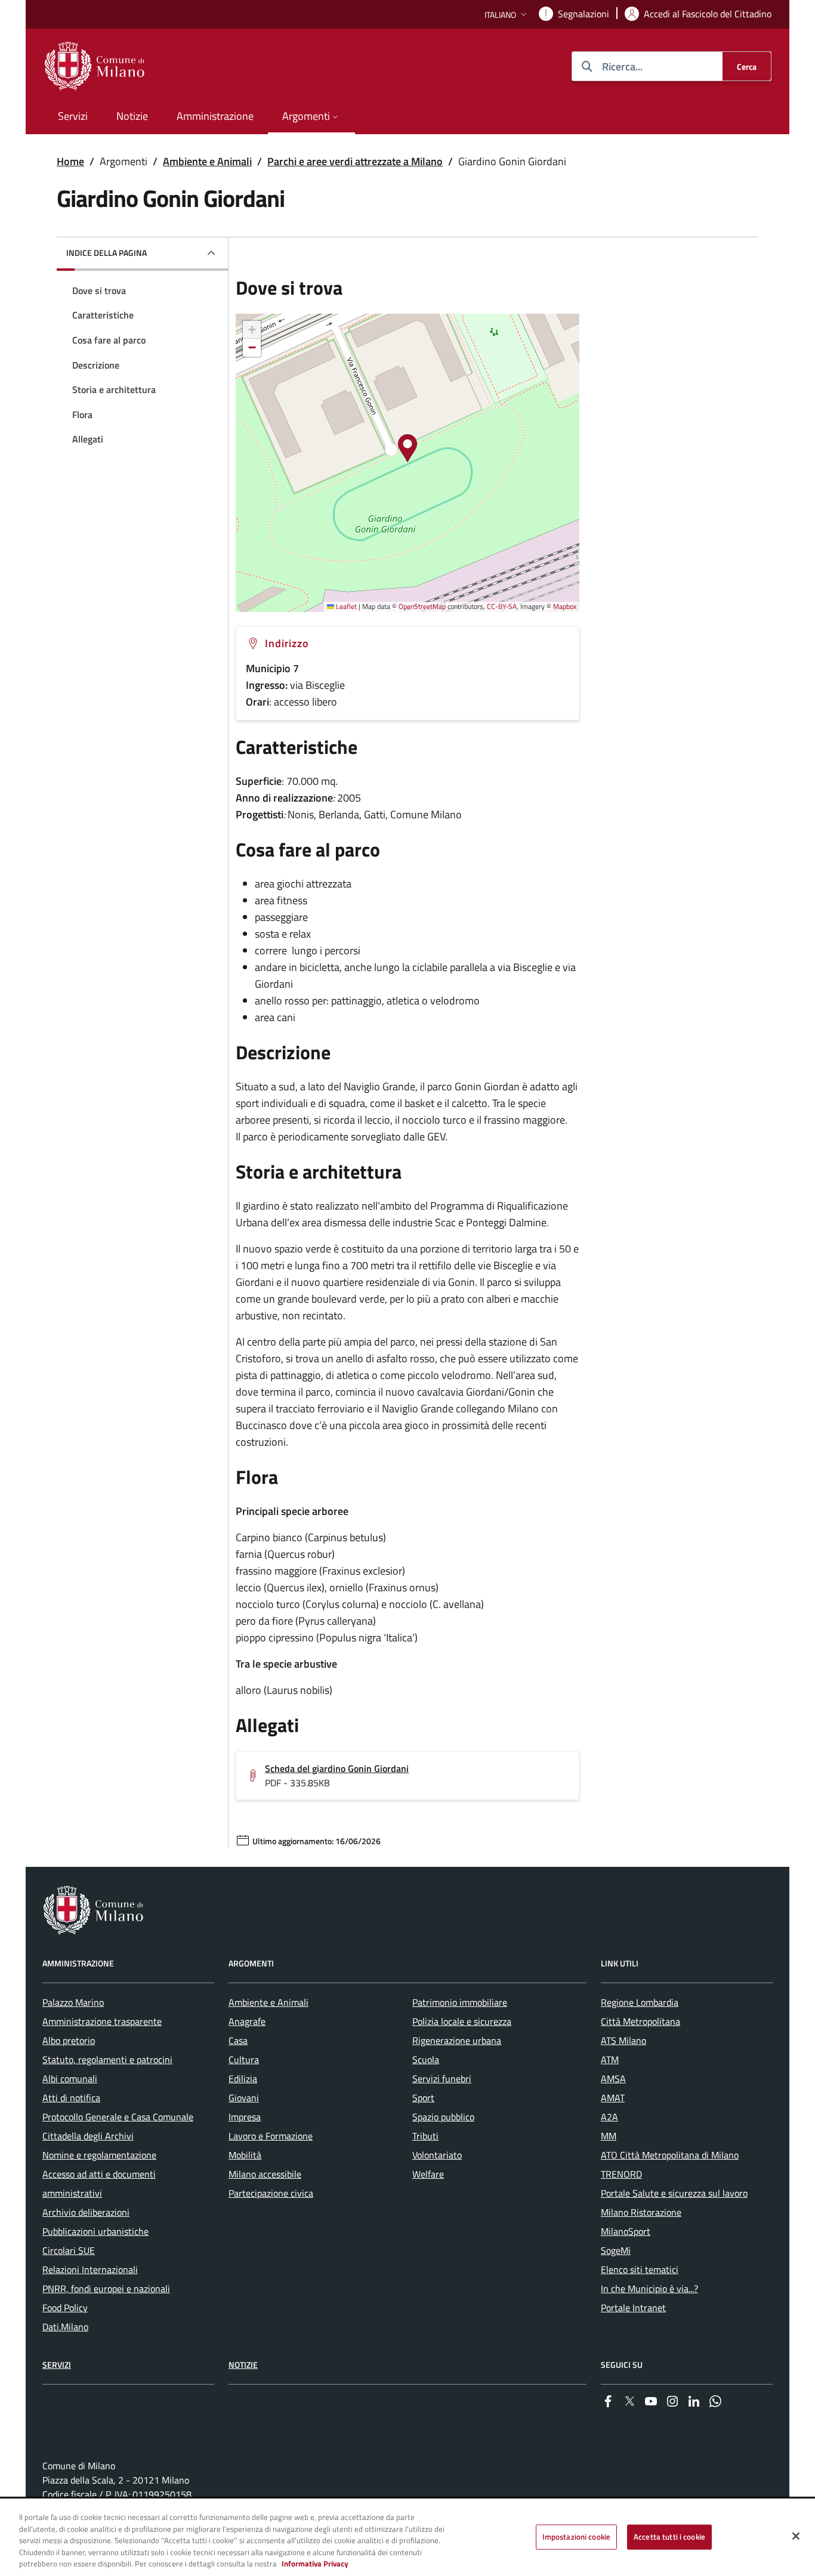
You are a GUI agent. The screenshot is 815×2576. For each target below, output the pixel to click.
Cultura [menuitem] (244, 2059)
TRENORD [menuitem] (621, 2174)
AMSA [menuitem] (613, 2079)
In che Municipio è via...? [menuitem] (649, 2289)
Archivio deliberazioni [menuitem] (86, 2212)
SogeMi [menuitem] (616, 2250)
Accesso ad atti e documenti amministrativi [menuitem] (99, 2184)
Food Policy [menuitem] (65, 2308)
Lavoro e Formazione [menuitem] (271, 2136)
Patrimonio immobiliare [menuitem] (460, 2002)
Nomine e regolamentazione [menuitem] (99, 2155)
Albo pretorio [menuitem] (69, 2040)
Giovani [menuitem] (244, 2098)
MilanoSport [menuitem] (626, 2231)
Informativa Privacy (315, 2563)
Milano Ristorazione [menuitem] (641, 2212)
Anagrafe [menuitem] (247, 2021)
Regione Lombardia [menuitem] (640, 2002)
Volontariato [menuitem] (437, 2155)
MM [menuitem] (609, 2136)
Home (70, 161)
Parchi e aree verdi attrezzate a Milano (355, 161)
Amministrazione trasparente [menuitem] (102, 2021)
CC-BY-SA (502, 606)
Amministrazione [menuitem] (215, 116)
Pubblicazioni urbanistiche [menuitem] (95, 2231)
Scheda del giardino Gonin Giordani (337, 1768)
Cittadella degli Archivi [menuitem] (88, 2136)
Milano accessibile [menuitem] (265, 2174)
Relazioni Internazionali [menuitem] (90, 2269)
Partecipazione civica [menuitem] (271, 2193)
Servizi (57, 2365)
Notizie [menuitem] (132, 116)
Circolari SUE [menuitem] (69, 2250)
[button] (507, 15)
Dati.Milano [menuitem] (65, 2327)
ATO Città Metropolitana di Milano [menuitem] (670, 2155)
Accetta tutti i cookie (669, 2537)
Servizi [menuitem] (73, 116)
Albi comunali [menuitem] (70, 2079)
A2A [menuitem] (609, 2117)
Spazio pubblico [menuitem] (443, 2117)
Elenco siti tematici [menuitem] (640, 2269)
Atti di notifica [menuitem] (71, 2098)
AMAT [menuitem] (613, 2098)
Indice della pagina (106, 253)
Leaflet (345, 606)
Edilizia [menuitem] (243, 2079)
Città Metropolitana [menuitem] (640, 2021)
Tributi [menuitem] (425, 2136)
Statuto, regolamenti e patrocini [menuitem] (107, 2059)
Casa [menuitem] (238, 2040)
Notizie (243, 2365)
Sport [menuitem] (423, 2098)
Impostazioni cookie (576, 2537)
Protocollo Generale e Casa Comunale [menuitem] (118, 2117)
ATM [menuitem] (610, 2059)
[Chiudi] (796, 2536)
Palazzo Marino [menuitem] (73, 2002)
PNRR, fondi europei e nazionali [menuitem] (106, 2289)
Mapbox (565, 606)
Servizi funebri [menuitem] (442, 2079)
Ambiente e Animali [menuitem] (268, 2002)
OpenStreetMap (422, 606)
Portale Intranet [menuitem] (633, 2308)
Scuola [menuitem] (426, 2059)
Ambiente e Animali (207, 161)
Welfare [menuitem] (428, 2174)
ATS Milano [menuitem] (623, 2040)
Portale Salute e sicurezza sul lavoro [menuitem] (674, 2193)
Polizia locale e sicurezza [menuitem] (462, 2021)
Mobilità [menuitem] (245, 2155)
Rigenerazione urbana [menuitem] (457, 2040)
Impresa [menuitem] (245, 2117)
